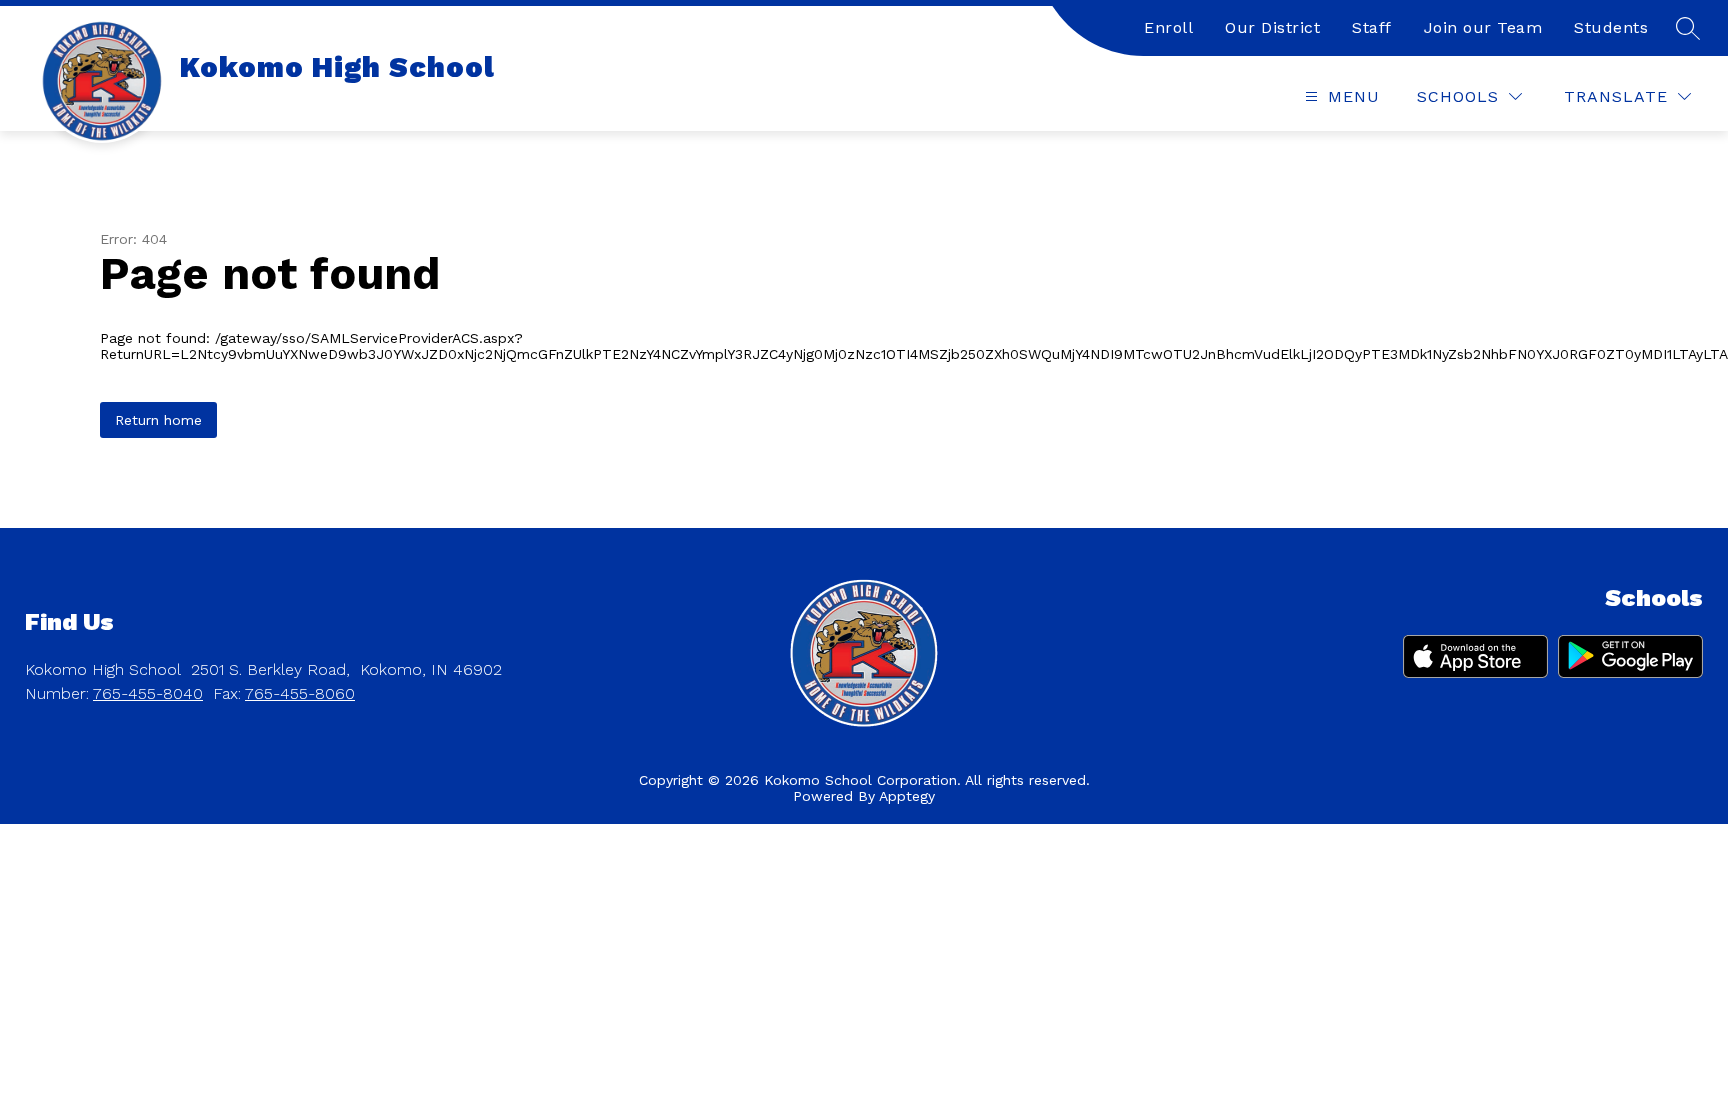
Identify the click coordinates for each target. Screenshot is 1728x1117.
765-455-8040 (148, 693)
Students (1611, 27)
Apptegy (907, 796)
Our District (1272, 27)
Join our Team (1483, 27)
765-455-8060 (300, 693)
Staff (1372, 27)
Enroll (1168, 27)
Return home (158, 420)
